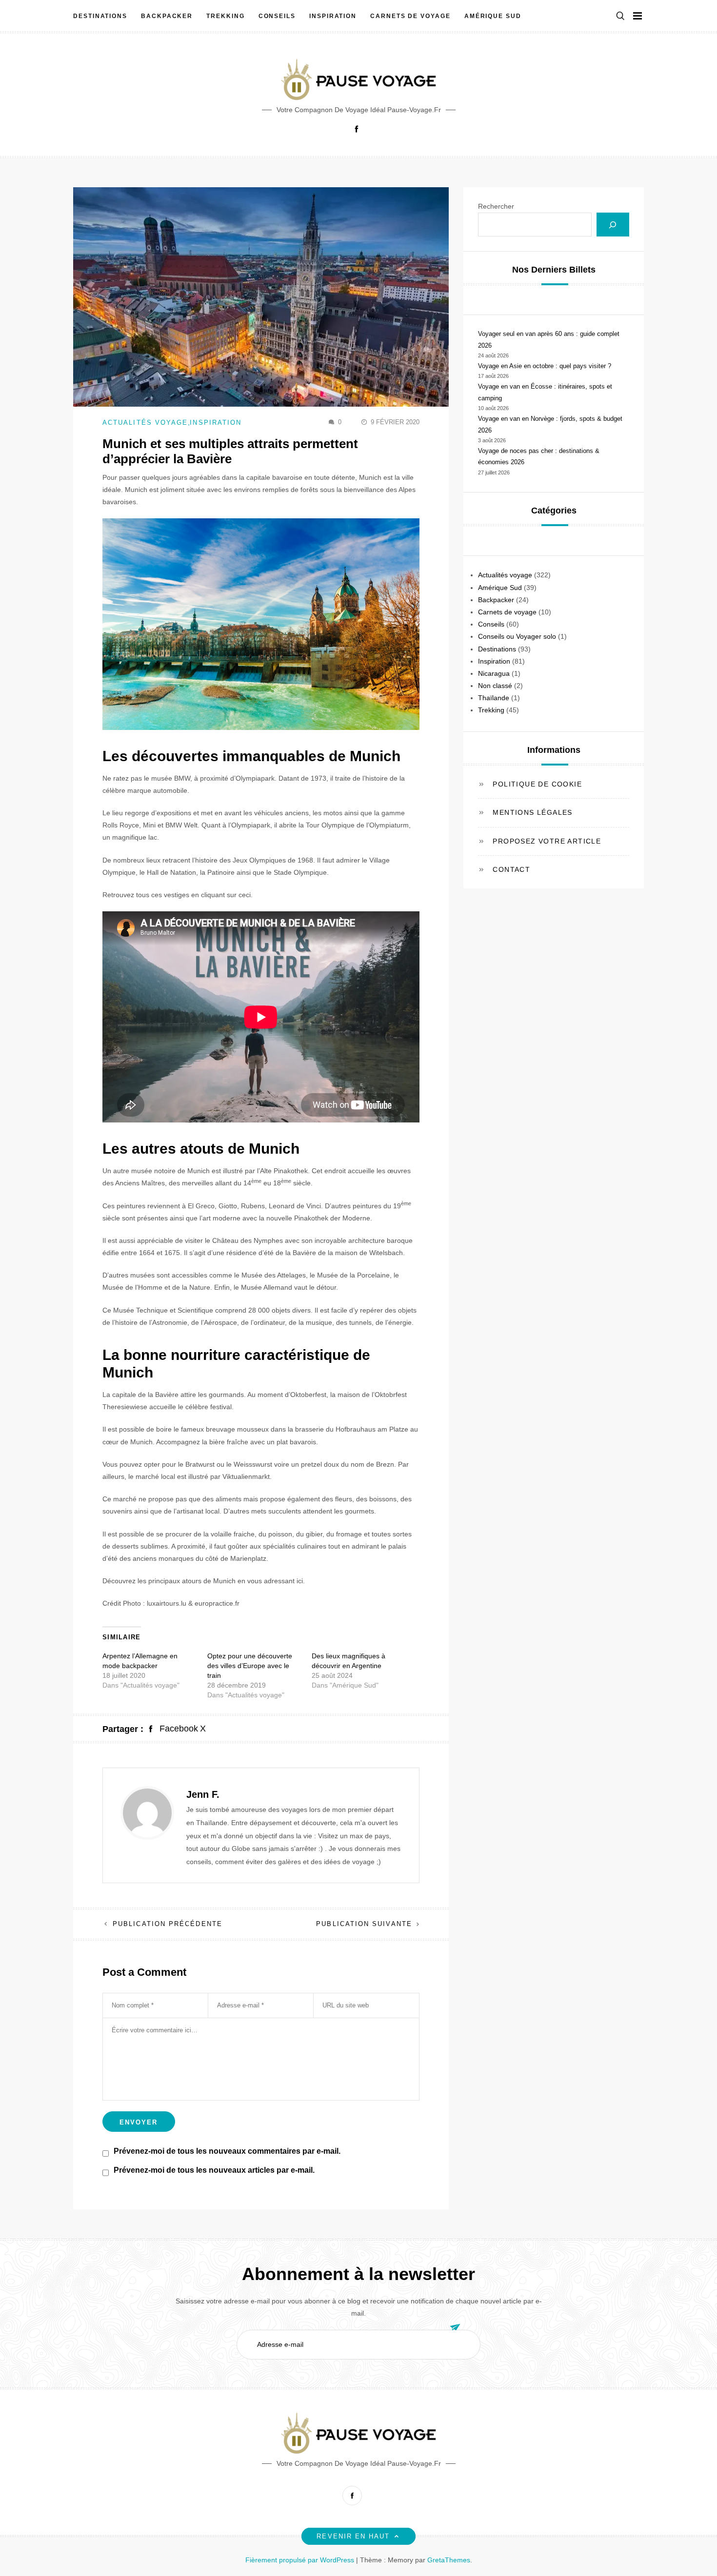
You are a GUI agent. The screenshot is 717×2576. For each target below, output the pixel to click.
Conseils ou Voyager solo (517, 637)
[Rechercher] (613, 225)
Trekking (225, 16)
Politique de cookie (537, 785)
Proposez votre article (547, 841)
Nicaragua (494, 673)
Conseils (277, 16)
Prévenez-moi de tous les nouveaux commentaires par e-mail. (227, 2151)
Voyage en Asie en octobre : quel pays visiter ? (545, 366)
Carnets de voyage (410, 16)
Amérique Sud (493, 16)
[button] (620, 16)
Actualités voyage (145, 423)
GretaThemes (449, 2560)
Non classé (495, 686)
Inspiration (333, 16)
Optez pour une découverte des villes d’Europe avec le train (250, 1666)
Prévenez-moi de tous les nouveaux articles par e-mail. (214, 2170)
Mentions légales (532, 813)
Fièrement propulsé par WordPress (301, 2560)
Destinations (100, 16)
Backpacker (167, 16)
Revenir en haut (353, 2536)
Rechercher (496, 206)
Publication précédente (168, 1924)
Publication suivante (364, 1924)
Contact (511, 869)
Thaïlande (494, 698)
